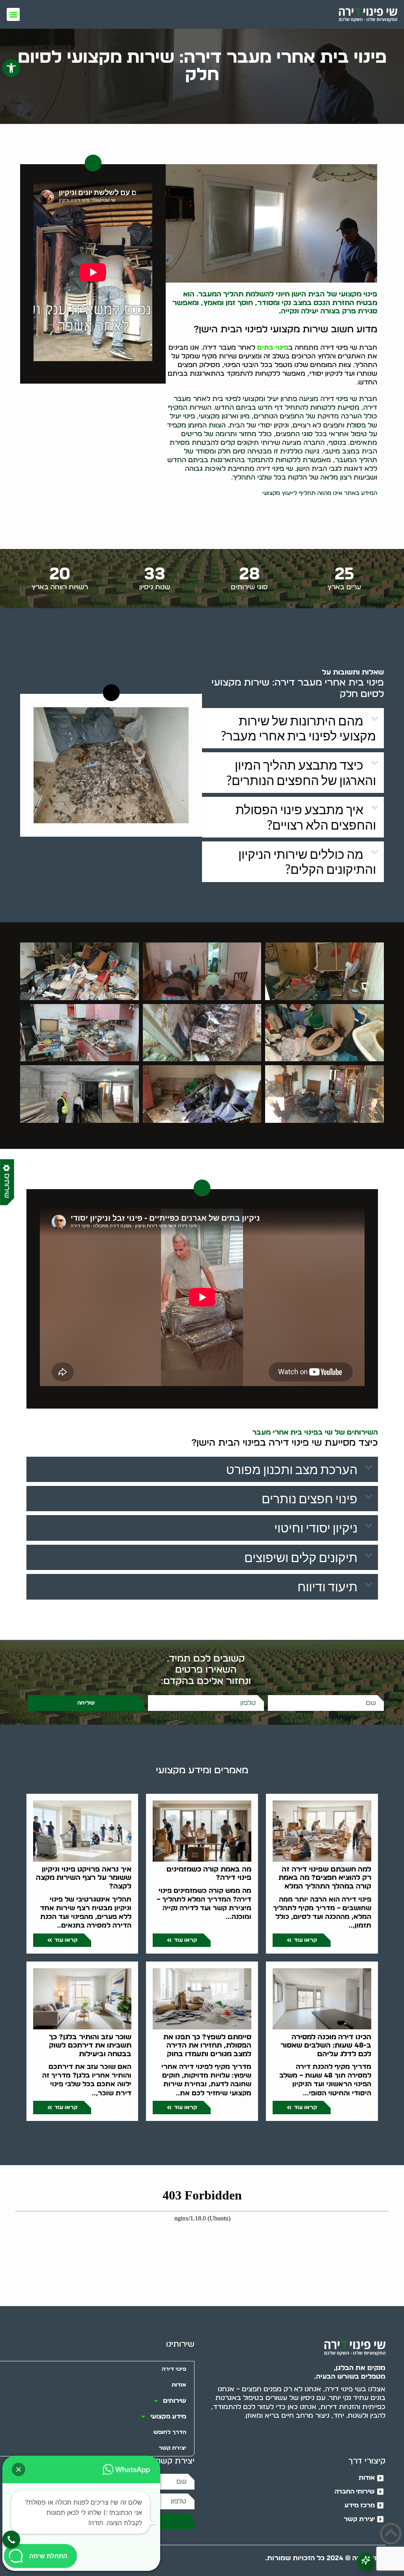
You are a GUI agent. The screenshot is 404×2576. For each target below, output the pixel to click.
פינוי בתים (273, 348)
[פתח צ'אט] (366, 2561)
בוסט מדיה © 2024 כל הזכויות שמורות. (325, 2558)
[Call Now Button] (11, 2539)
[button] (11, 68)
